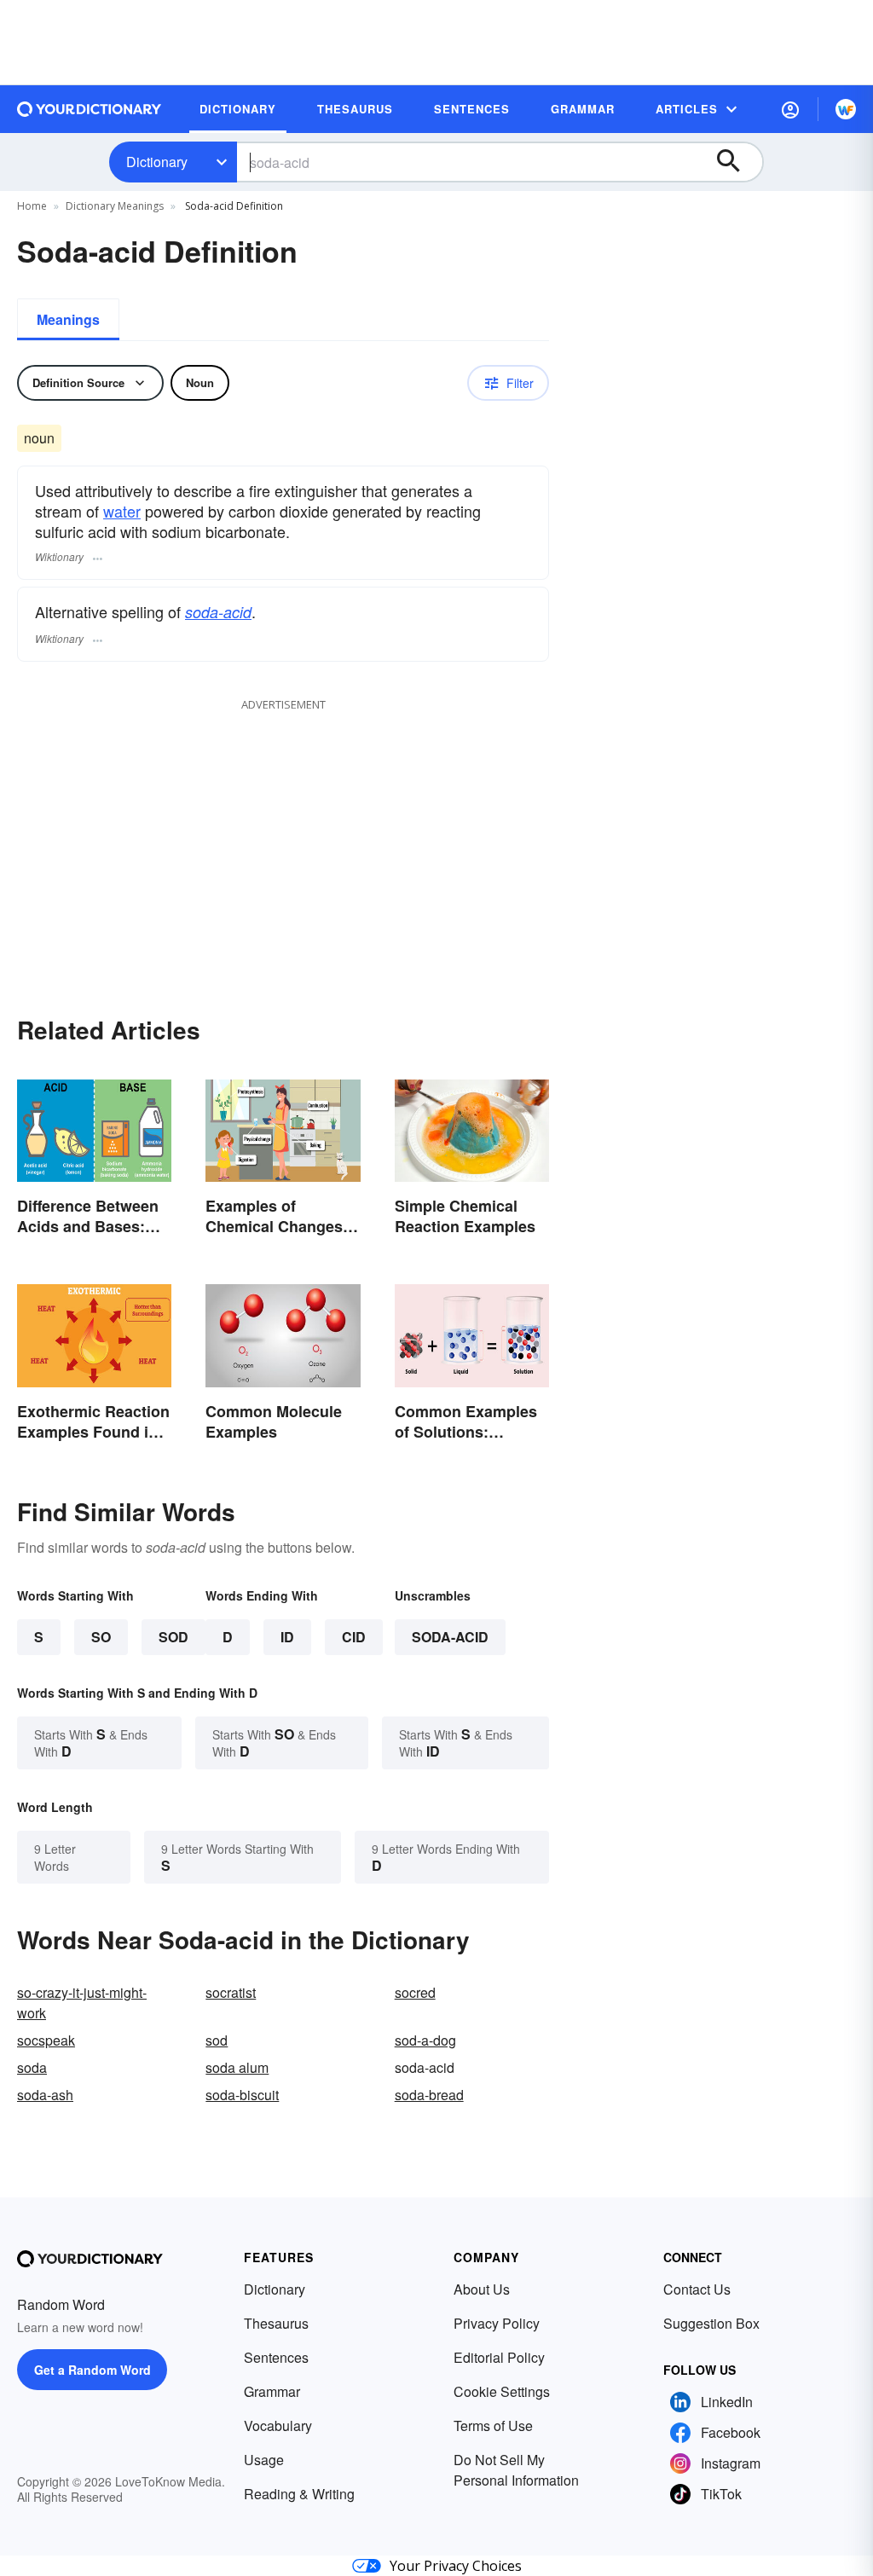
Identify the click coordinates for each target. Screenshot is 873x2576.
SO (101, 1637)
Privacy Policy (497, 2323)
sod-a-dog (425, 2040)
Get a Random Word (93, 2370)
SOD (173, 1637)
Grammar (272, 2391)
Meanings (68, 319)
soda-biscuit (242, 2095)
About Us (482, 2289)
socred (415, 1992)
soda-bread (429, 2095)
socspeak (46, 2040)
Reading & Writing (299, 2494)
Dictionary (157, 162)
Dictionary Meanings (115, 206)
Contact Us (697, 2289)
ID (287, 1637)
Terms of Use (493, 2425)
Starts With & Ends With (91, 1742)
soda (32, 2067)
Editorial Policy (499, 2357)
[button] (790, 109)
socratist (231, 1992)
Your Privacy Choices (456, 2566)
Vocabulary (278, 2425)
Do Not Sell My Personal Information (516, 2470)
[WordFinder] (846, 109)
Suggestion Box (711, 2323)
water (122, 511)
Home (32, 206)
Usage (264, 2460)
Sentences (276, 2357)
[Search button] (737, 162)
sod (217, 2040)
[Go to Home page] (90, 109)
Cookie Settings (502, 2391)
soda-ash (45, 2095)
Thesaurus (276, 2323)
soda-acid (218, 612)
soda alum (237, 2067)
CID (354, 1637)
